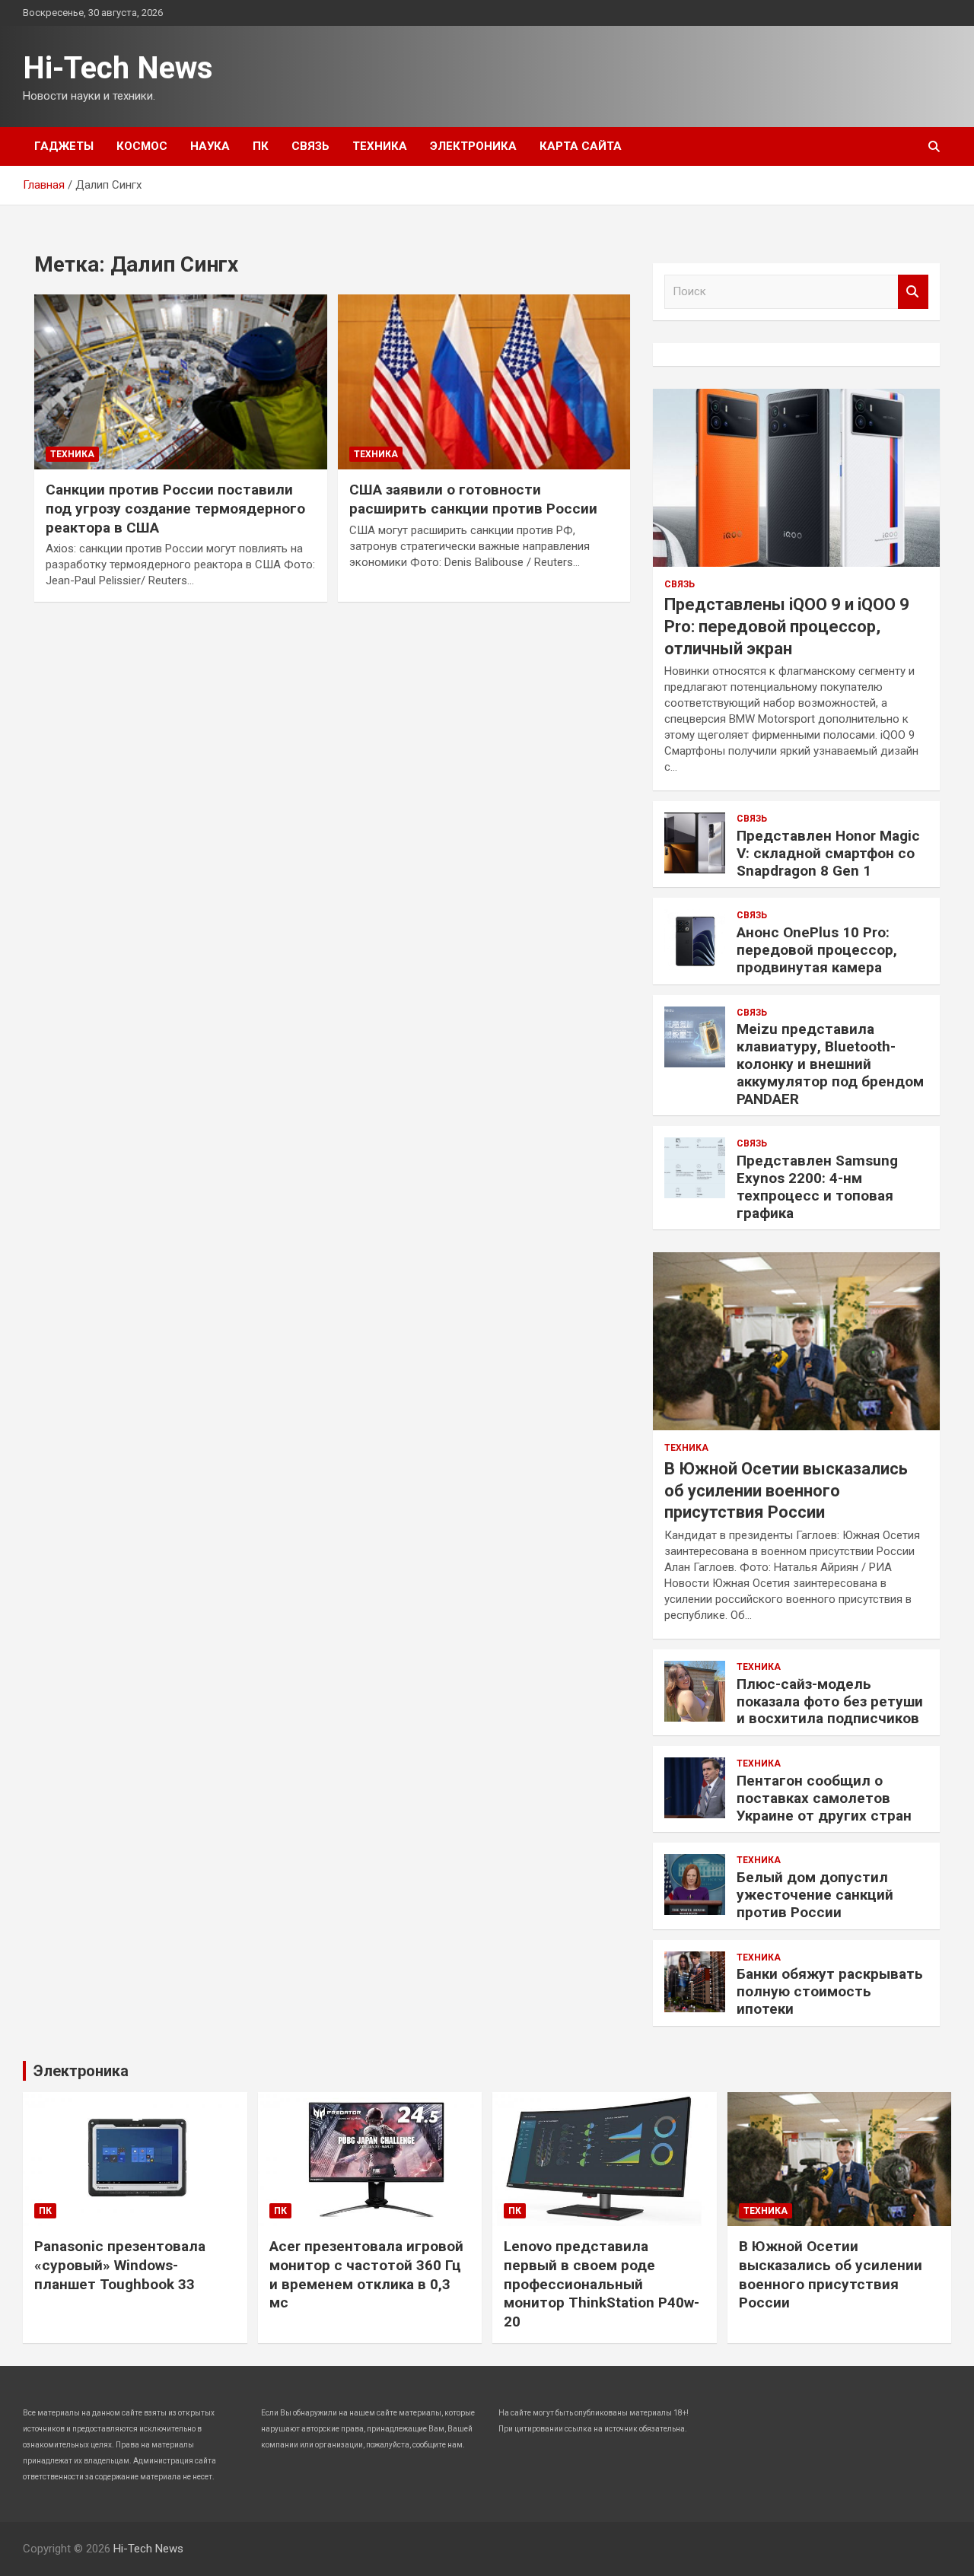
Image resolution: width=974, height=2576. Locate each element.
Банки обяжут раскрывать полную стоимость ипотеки (830, 1991)
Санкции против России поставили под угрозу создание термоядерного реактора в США (175, 508)
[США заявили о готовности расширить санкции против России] (484, 382)
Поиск (913, 292)
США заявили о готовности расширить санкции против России (473, 499)
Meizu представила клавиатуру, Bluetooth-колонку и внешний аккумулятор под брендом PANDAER (830, 1064)
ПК (261, 146)
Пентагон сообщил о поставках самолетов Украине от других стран (824, 1798)
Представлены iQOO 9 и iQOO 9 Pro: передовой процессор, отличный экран (787, 626)
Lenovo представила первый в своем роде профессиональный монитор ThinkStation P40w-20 (602, 2284)
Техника (380, 146)
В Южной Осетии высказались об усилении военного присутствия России (786, 1490)
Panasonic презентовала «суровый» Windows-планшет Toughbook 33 (120, 2265)
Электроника (473, 146)
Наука (210, 146)
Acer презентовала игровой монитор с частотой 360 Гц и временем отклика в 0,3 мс (366, 2274)
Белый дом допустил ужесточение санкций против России (815, 1895)
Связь (310, 146)
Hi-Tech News (118, 68)
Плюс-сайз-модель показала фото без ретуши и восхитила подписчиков (830, 1701)
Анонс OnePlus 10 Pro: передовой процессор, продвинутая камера (817, 950)
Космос (142, 146)
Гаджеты (64, 146)
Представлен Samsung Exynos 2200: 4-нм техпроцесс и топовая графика (817, 1186)
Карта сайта (581, 146)
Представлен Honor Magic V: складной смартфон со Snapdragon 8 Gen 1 (828, 853)
